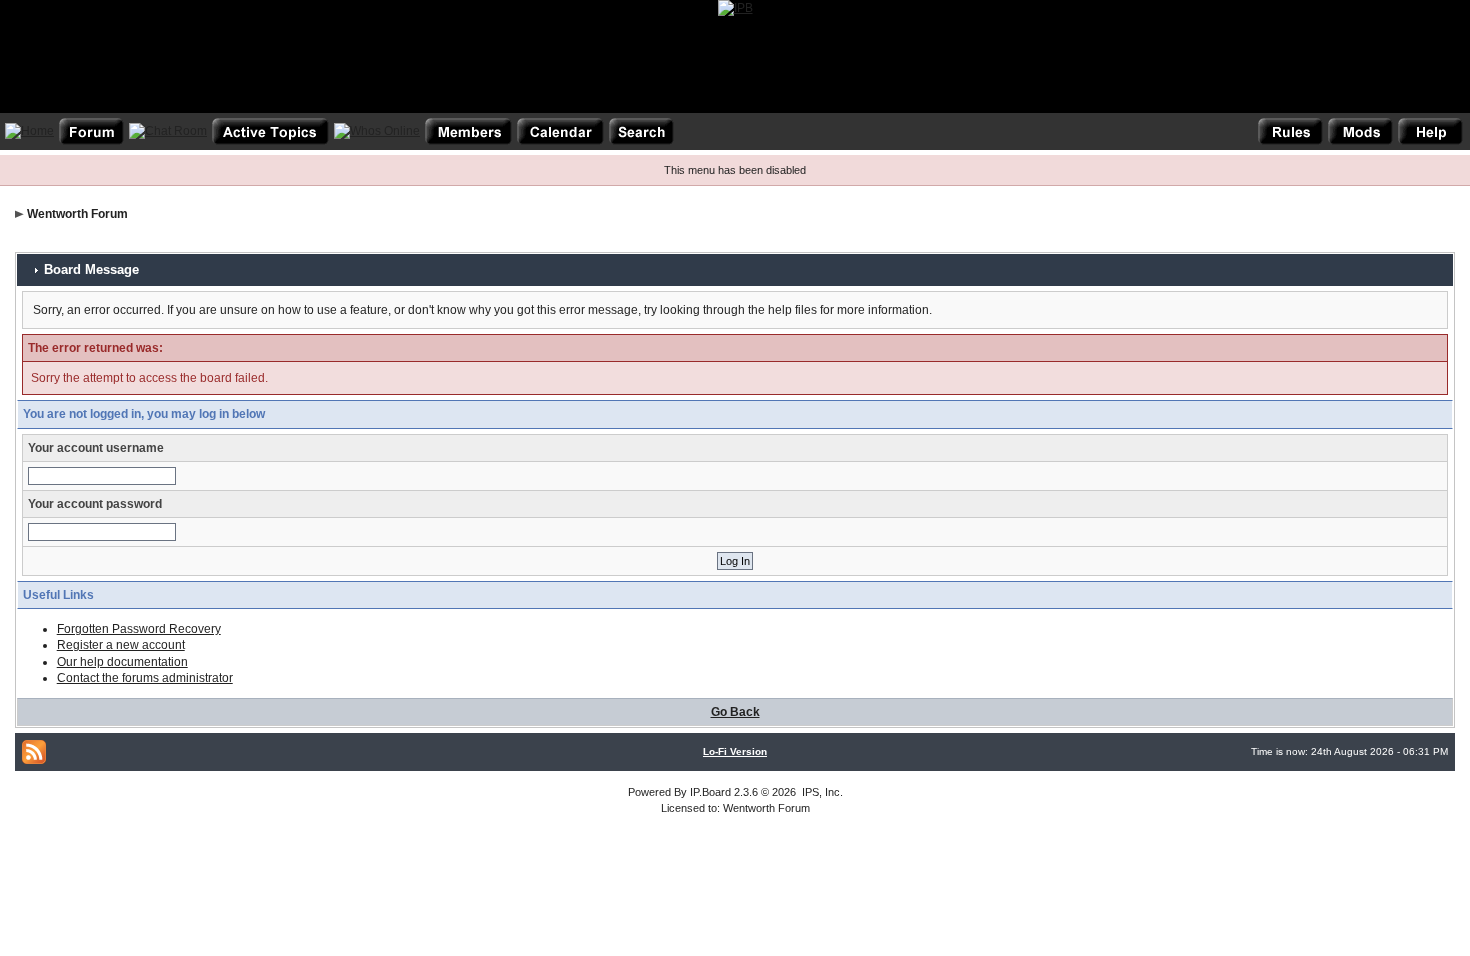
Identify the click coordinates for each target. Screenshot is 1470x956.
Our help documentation (122, 662)
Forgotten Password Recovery (139, 629)
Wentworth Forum (77, 214)
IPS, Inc (821, 792)
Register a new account (121, 645)
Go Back (735, 712)
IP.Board (710, 792)
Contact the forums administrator (145, 678)
